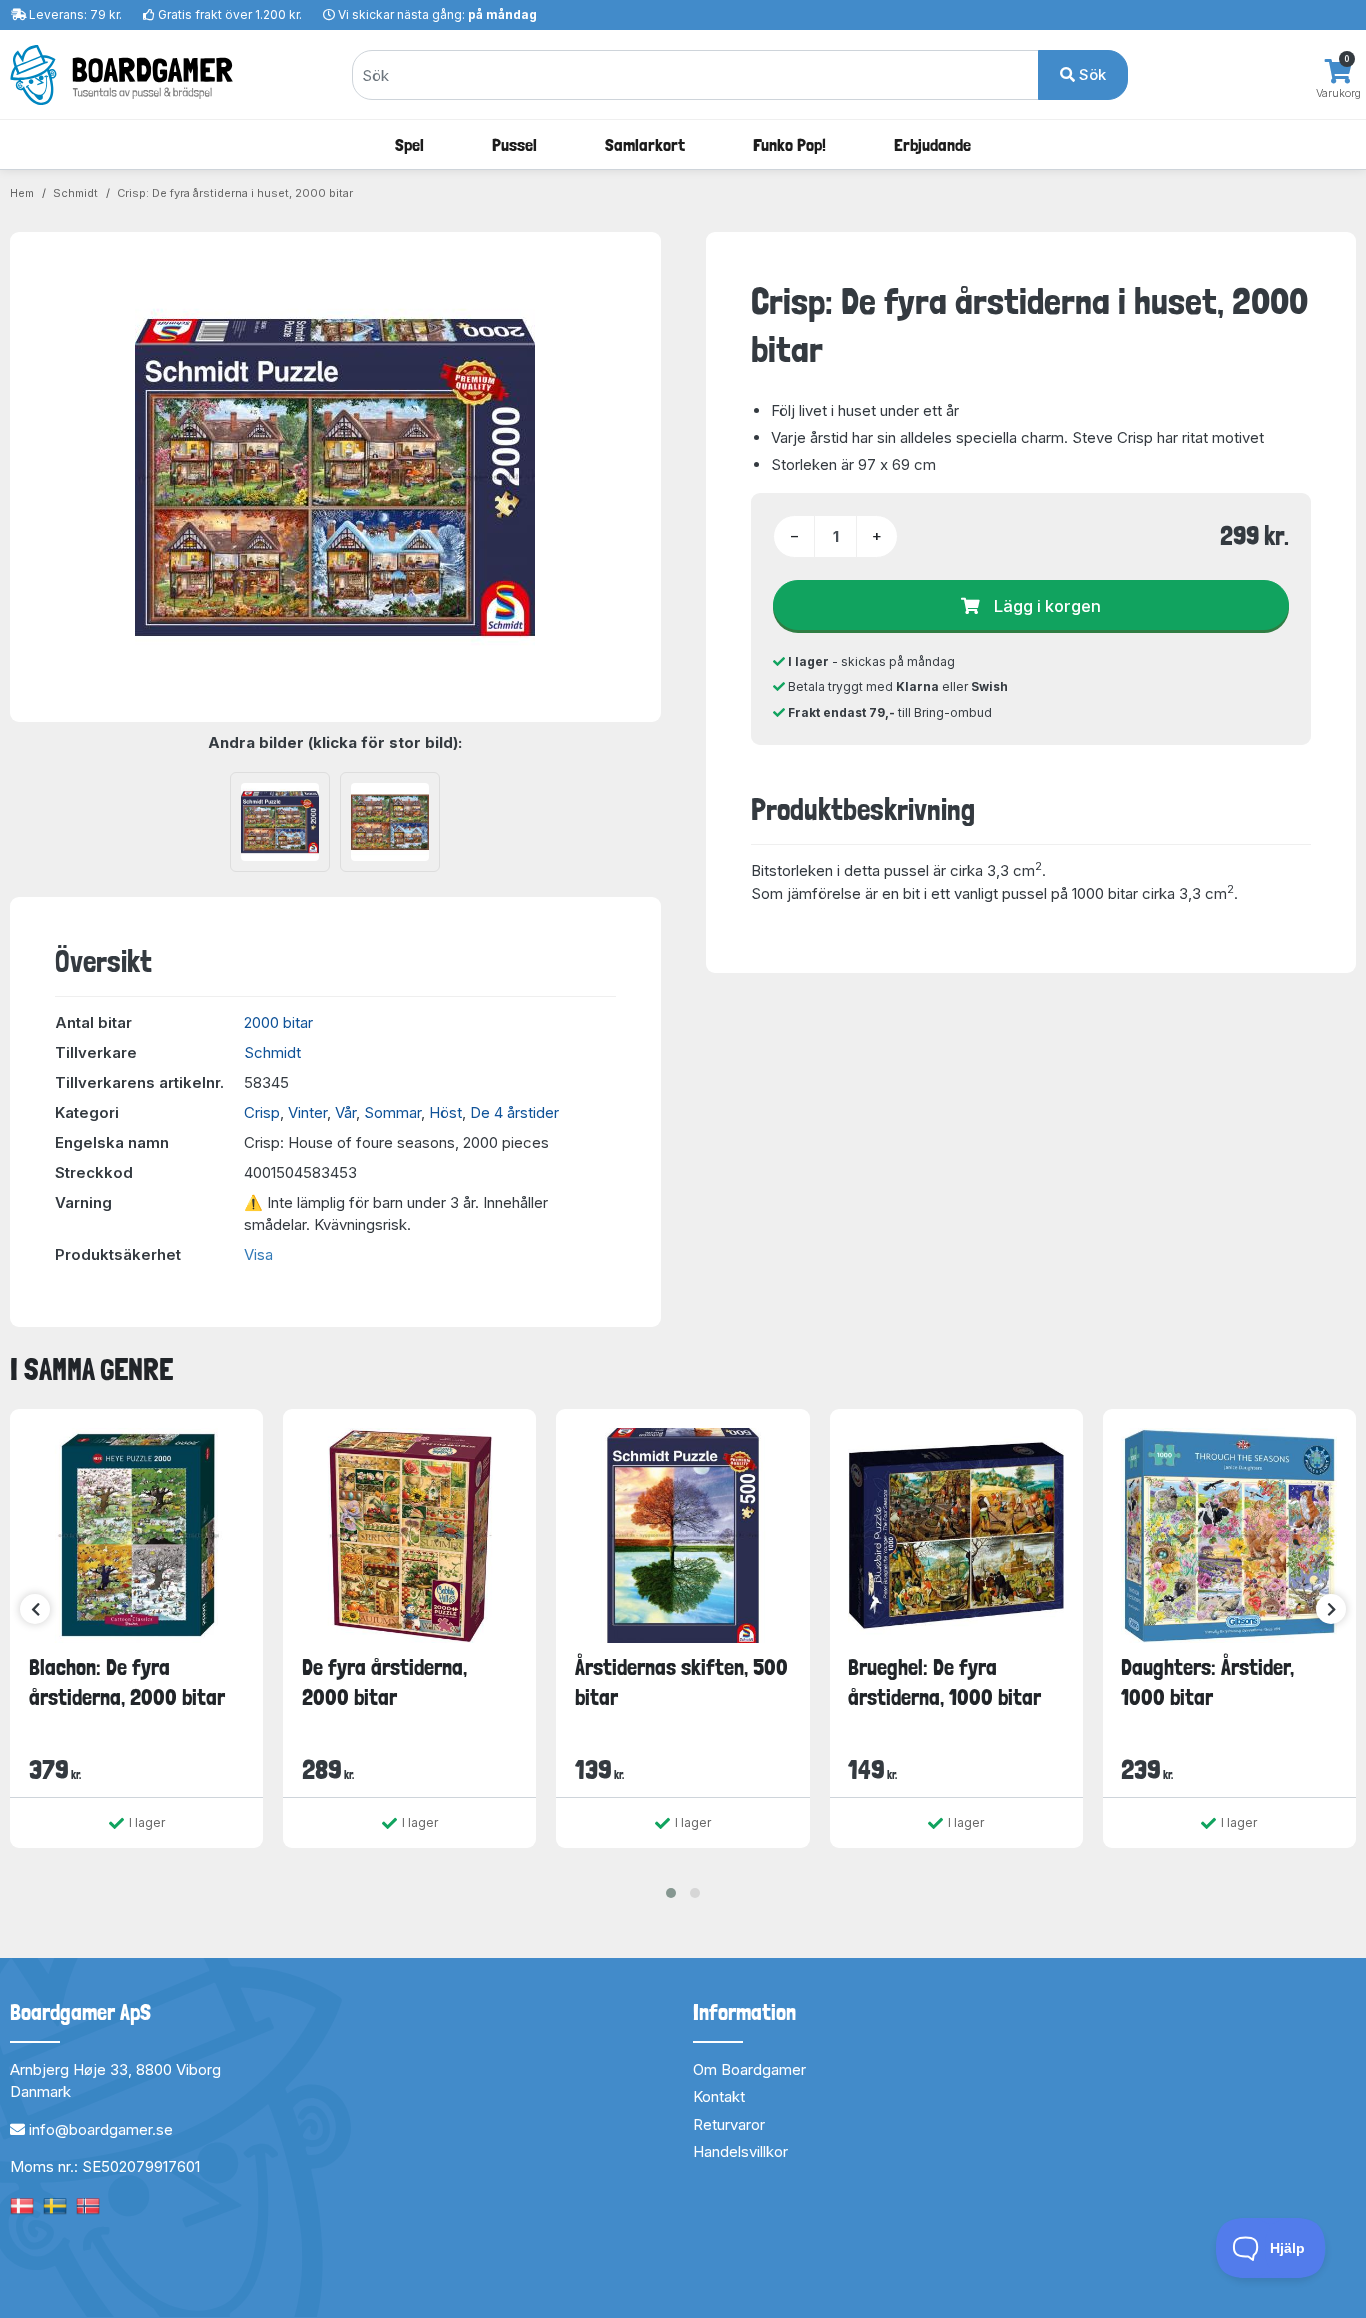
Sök (1090, 74)
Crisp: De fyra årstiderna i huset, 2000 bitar (235, 193)
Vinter (307, 1112)
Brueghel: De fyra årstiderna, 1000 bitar (944, 1681)
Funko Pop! (789, 144)
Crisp (262, 1112)
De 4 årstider (514, 1112)
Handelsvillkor (740, 2151)
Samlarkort (645, 144)
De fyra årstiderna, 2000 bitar (384, 1681)
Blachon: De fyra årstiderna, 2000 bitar (127, 1681)
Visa (258, 1254)
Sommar (392, 1112)
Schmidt (75, 193)
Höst (445, 1112)
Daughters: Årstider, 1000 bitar (1207, 1681)
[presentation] (35, 1609)
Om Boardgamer (749, 2069)
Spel (409, 144)
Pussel (514, 144)
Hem (22, 193)
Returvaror (729, 2124)
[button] (671, 1893)
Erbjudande (932, 144)
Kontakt (719, 2096)
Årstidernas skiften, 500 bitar (681, 1681)
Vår (345, 1112)
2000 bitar (278, 1022)
